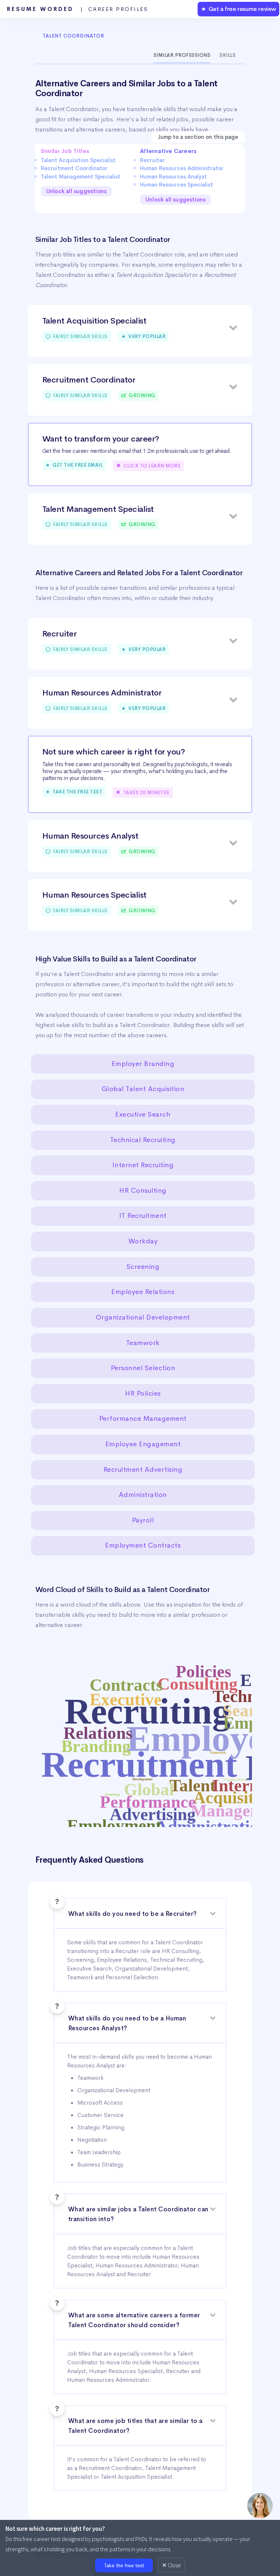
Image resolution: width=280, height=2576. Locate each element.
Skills (227, 55)
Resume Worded (78, 9)
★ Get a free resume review (238, 9)
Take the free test (124, 2565)
